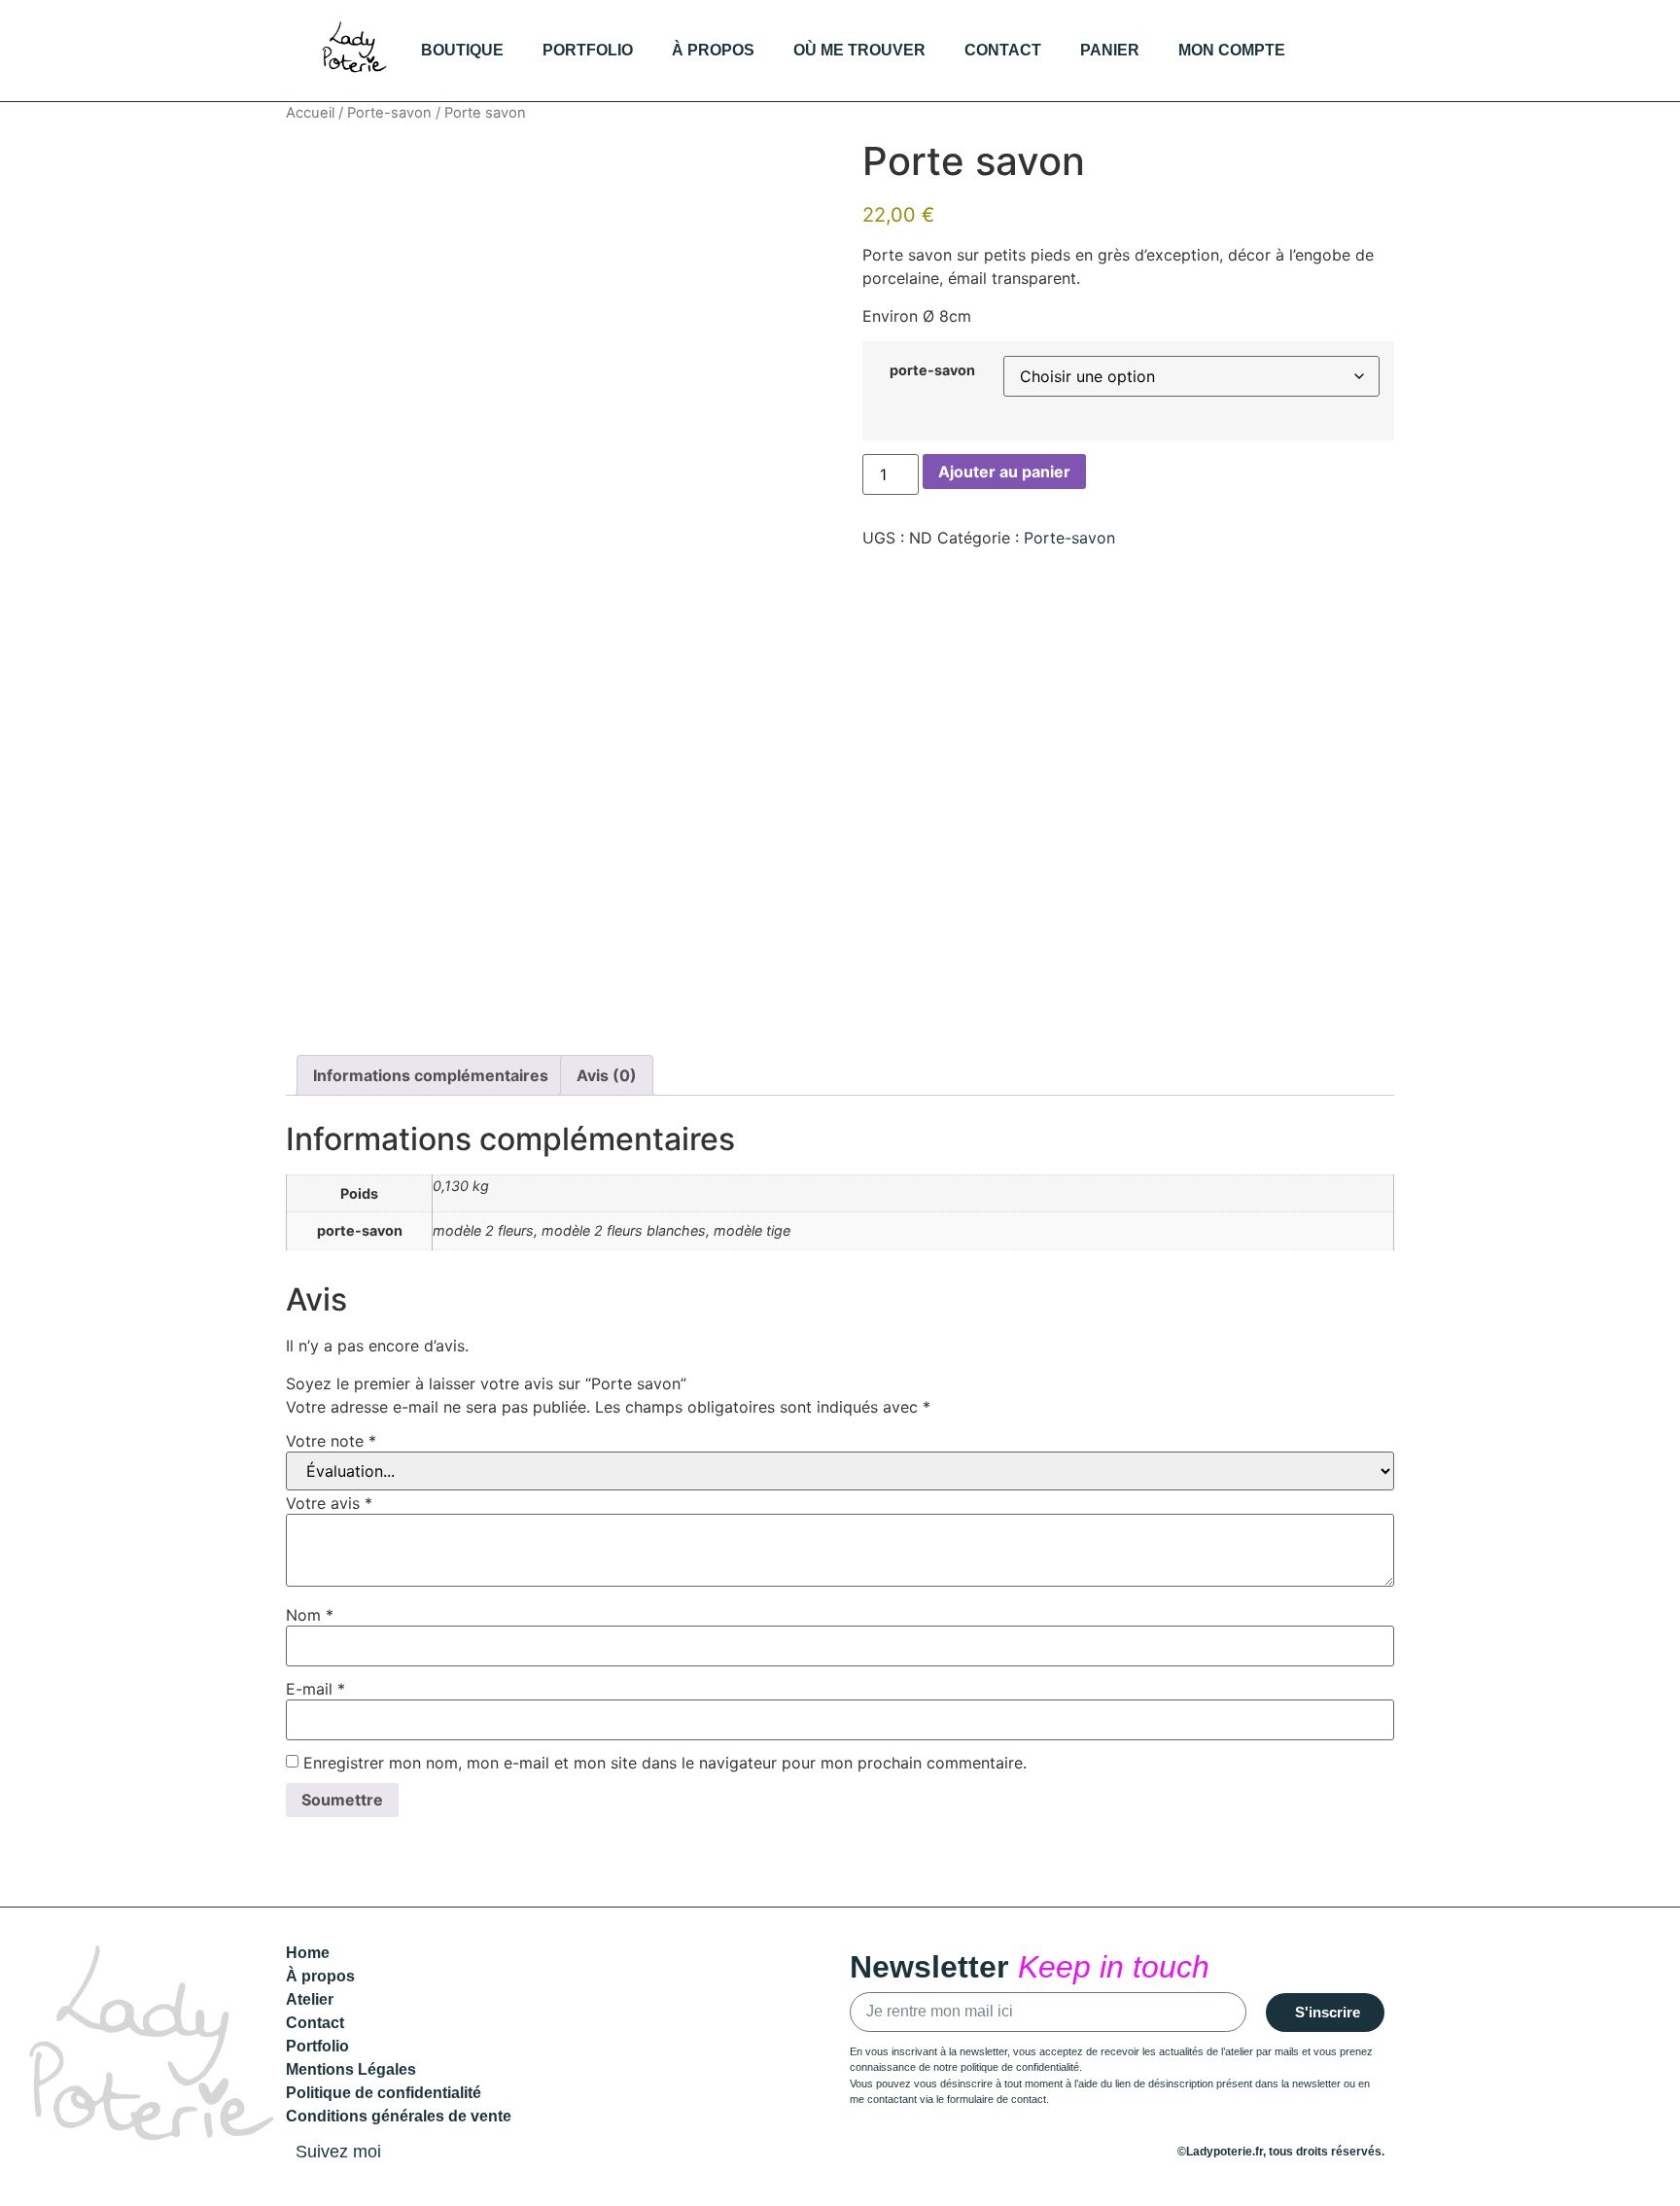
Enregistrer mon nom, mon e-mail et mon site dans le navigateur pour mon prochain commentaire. (665, 1763)
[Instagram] (1333, 51)
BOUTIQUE (462, 50)
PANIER (1110, 50)
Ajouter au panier (1004, 472)
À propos (320, 1976)
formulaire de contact (997, 2099)
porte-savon (932, 370)
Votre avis (329, 1503)
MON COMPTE (1232, 50)
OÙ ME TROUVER (859, 50)
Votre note (331, 1441)
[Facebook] (1374, 51)
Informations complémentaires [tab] (431, 1075)
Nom (310, 1615)
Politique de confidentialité (384, 2093)
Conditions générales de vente (399, 2116)
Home (308, 1953)
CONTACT (1003, 50)
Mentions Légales (351, 2069)
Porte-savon (389, 113)
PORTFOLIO (588, 50)
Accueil (310, 113)
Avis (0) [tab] (607, 1075)
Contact (315, 2023)
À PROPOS (713, 50)
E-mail (315, 1689)
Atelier (310, 1999)
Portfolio (317, 2046)
